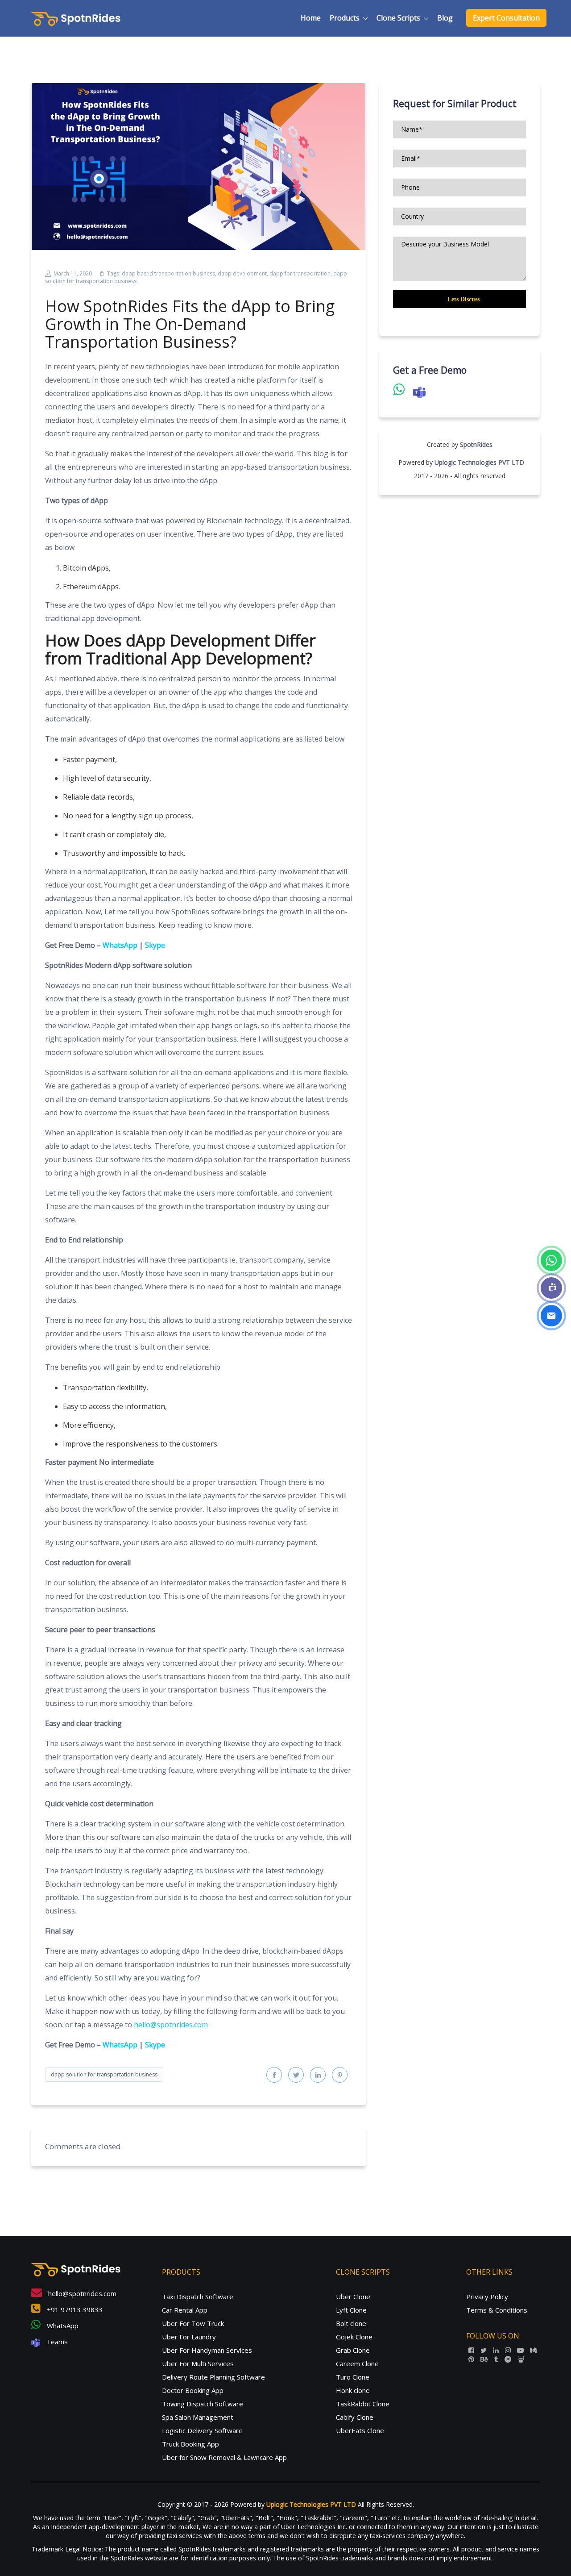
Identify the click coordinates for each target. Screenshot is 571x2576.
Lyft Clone (351, 2310)
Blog (445, 18)
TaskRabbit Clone (363, 2404)
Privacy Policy (487, 2297)
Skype (155, 945)
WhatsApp (120, 945)
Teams (56, 2342)
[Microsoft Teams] (551, 1288)
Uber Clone (353, 2297)
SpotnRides (476, 444)
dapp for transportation (300, 273)
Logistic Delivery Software (202, 2430)
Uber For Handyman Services (207, 2350)
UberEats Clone (360, 2430)
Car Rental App (185, 2310)
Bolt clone (351, 2323)
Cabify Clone (355, 2417)
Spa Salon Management (198, 2417)
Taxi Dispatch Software (198, 2297)
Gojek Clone (354, 2337)
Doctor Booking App (193, 2390)
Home (311, 18)
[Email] (551, 1316)
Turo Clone (353, 2377)
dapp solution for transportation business (104, 2074)
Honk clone (353, 2390)
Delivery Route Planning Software (213, 2377)
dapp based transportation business (168, 273)
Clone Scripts (398, 18)
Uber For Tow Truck (193, 2323)
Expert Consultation (506, 18)
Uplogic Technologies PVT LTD (479, 462)
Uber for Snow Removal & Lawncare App (224, 2457)
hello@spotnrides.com (171, 2025)
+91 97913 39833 (74, 2309)
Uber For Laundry (189, 2337)
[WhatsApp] (551, 1260)
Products (345, 18)
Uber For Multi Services (198, 2363)
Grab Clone (353, 2350)
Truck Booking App (190, 2444)
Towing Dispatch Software (203, 2404)
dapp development (242, 273)
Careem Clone (357, 2363)
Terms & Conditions (497, 2310)
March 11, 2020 (73, 273)
